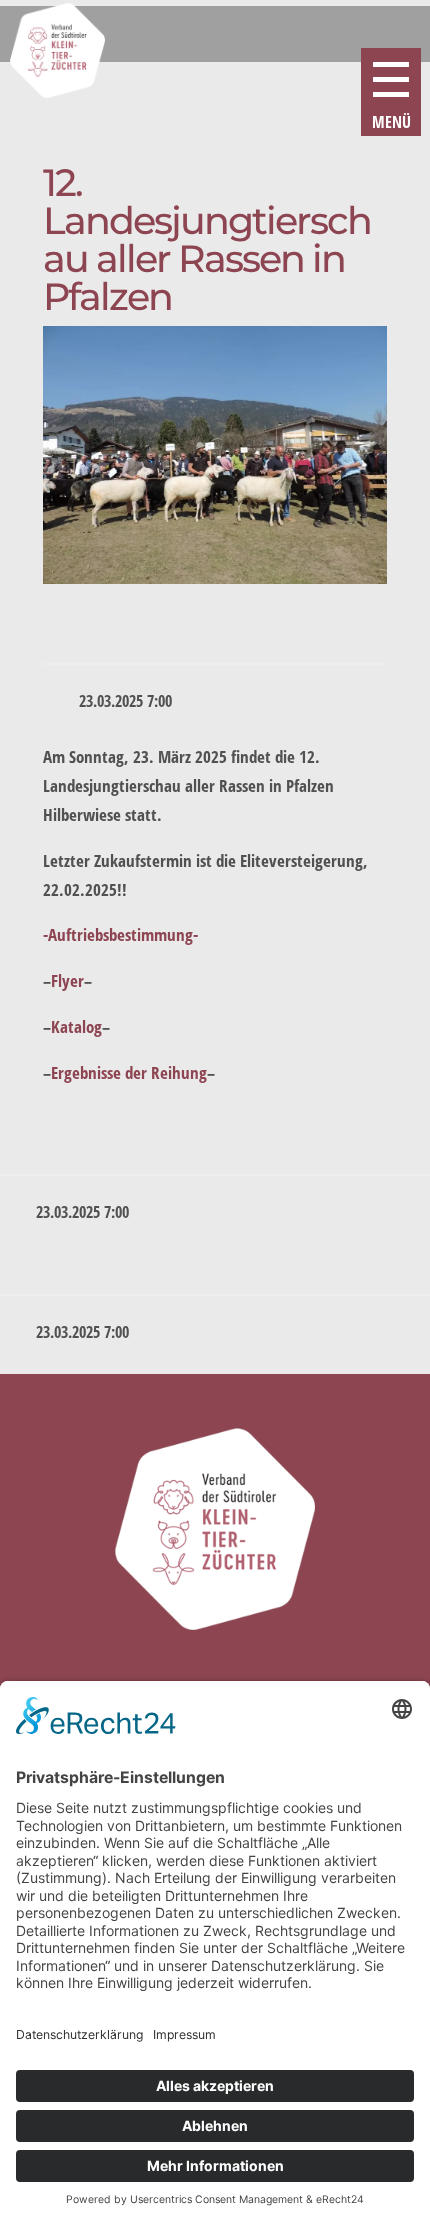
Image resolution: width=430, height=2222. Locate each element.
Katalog (76, 1026)
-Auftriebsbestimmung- (120, 934)
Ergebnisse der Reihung (129, 1072)
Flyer (67, 980)
